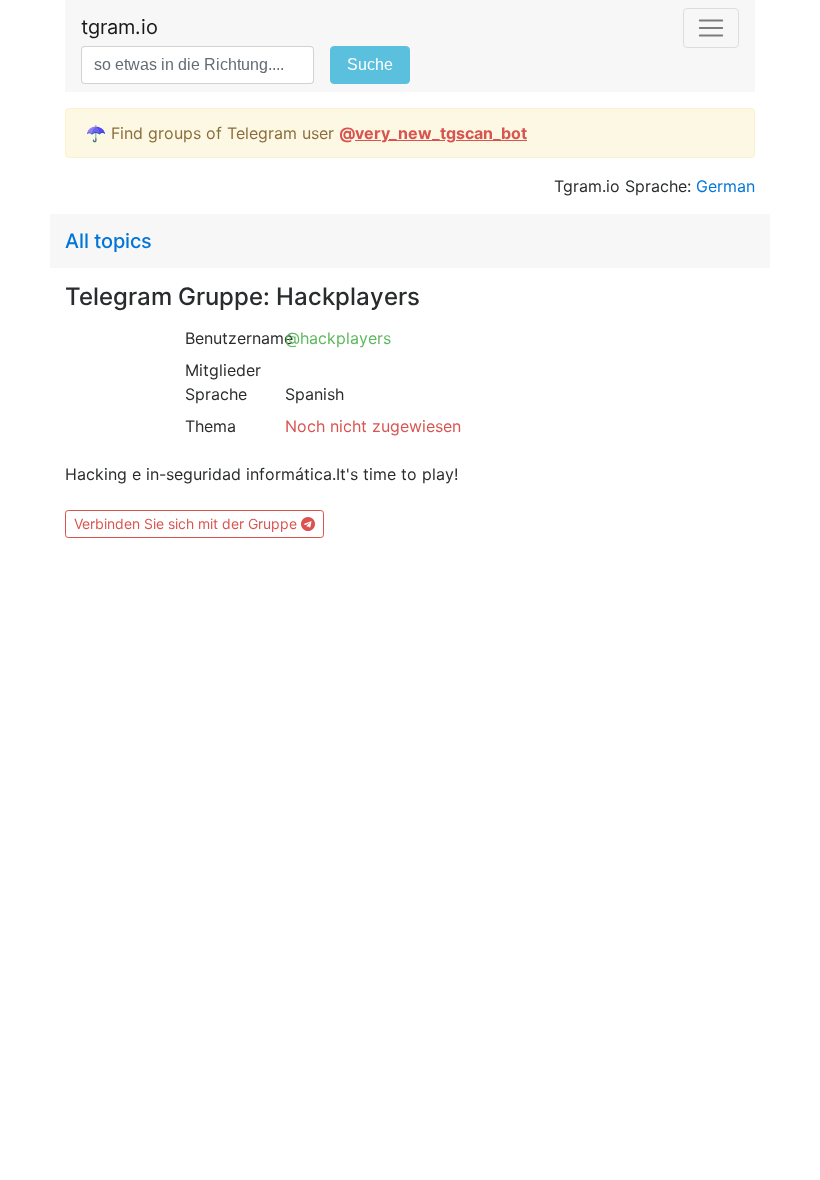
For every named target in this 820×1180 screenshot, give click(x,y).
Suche (370, 64)
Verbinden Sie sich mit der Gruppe (187, 523)
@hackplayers (338, 338)
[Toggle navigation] (711, 28)
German (725, 186)
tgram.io (119, 27)
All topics (108, 241)
